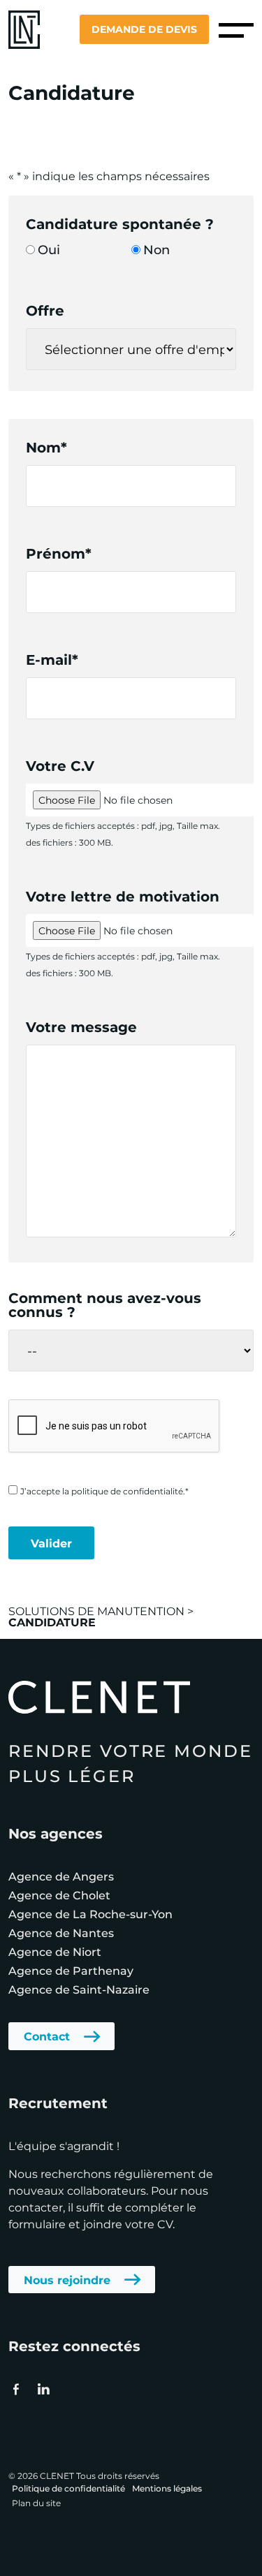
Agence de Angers (61, 1876)
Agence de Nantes (61, 1933)
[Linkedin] (43, 2389)
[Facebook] (16, 2389)
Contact (47, 2036)
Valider (51, 1543)
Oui (49, 249)
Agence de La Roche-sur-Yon (90, 1914)
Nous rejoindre (67, 2280)
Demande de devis (144, 29)
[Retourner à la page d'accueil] (24, 28)
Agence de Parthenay (71, 1970)
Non (157, 249)
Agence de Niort (55, 1951)
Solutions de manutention (96, 1611)
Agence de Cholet (59, 1895)
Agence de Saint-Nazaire (79, 1989)
